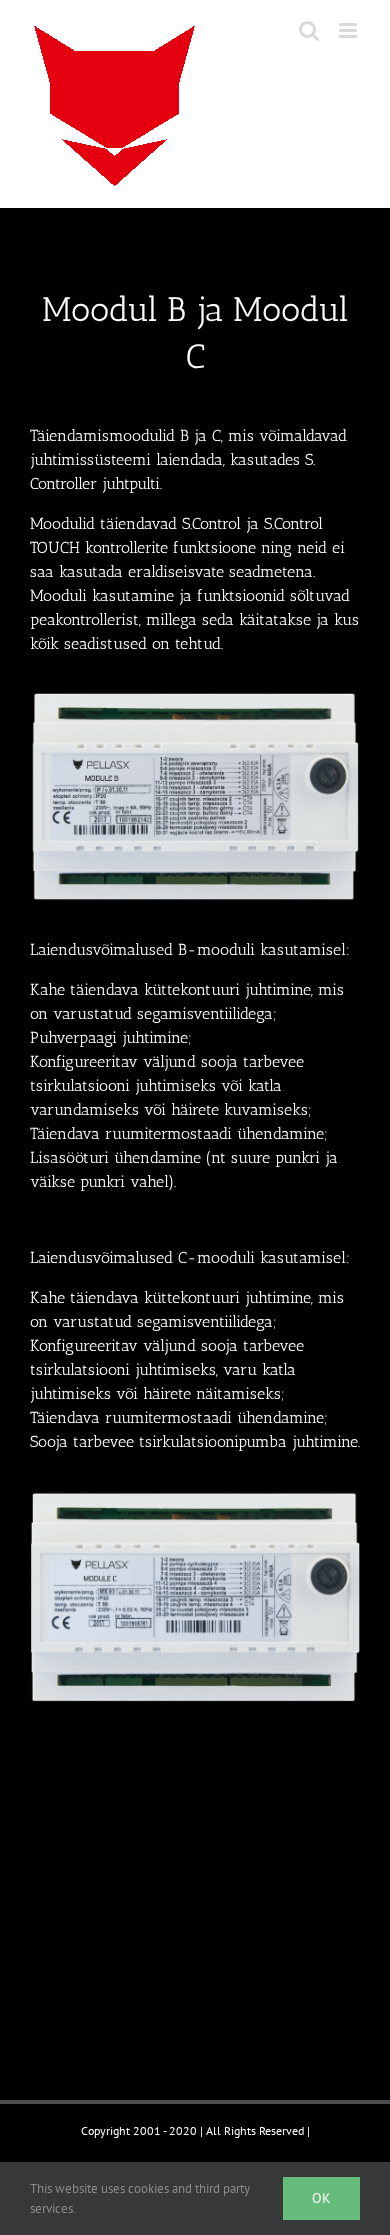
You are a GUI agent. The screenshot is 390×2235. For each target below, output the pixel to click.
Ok (321, 2198)
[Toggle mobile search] (309, 30)
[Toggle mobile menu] (349, 30)
